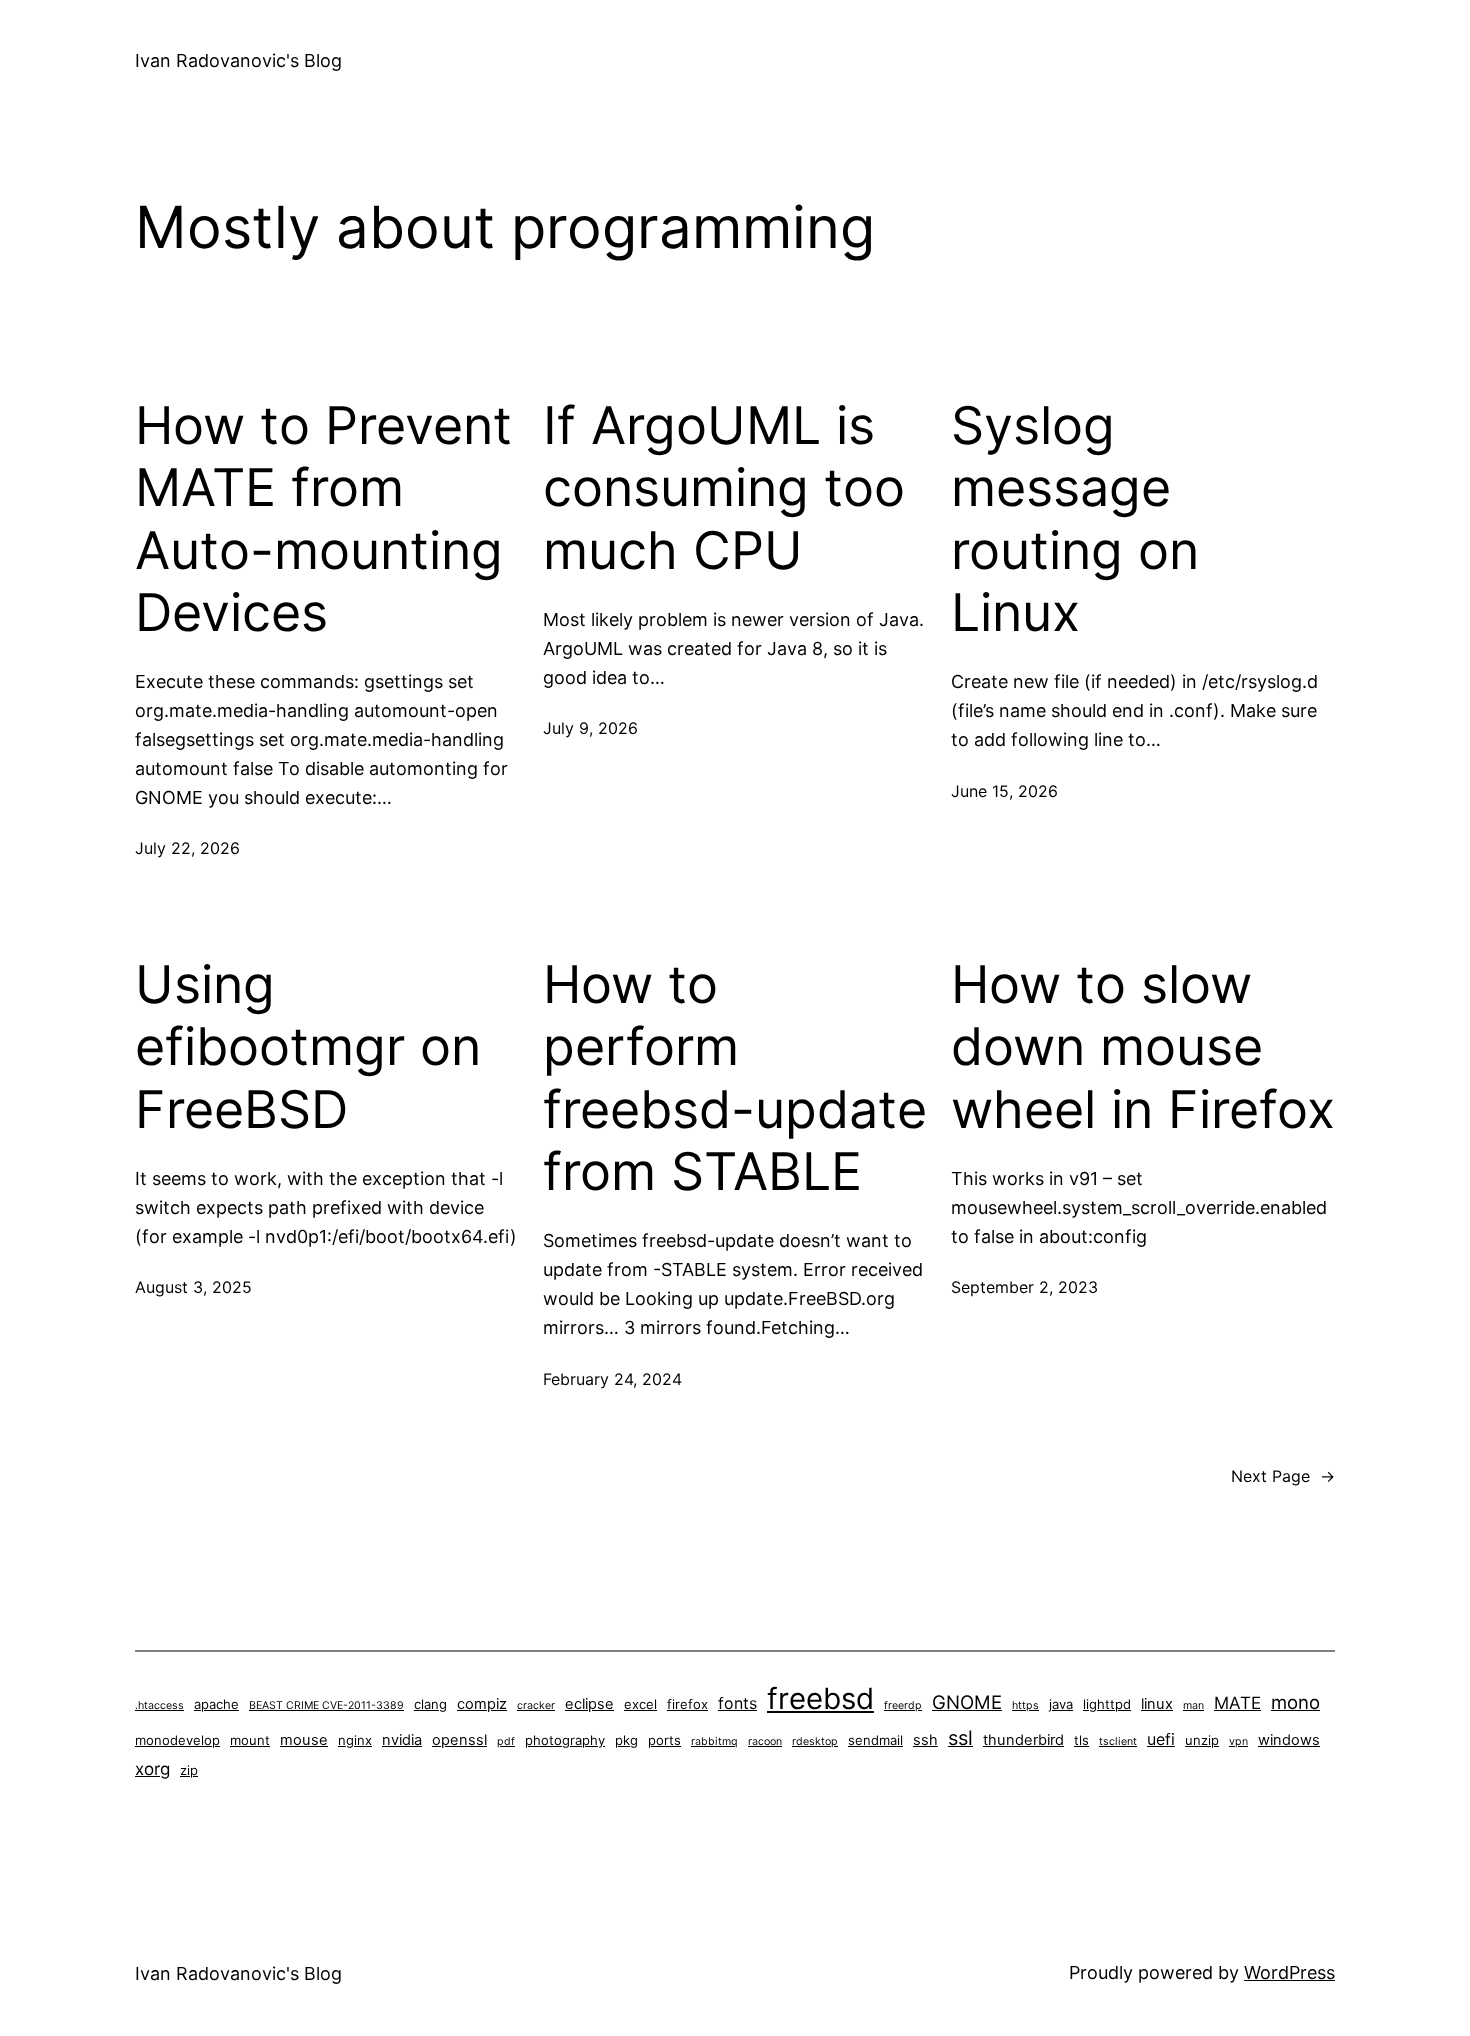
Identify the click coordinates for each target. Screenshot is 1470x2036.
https (1025, 1705)
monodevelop (177, 1740)
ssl (960, 1738)
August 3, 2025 (193, 1287)
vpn (1238, 1741)
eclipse (589, 1704)
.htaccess (159, 1705)
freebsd (820, 1698)
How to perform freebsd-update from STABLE (735, 1078)
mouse (304, 1740)
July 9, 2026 (590, 728)
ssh (925, 1740)
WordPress (1289, 1972)
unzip (1202, 1740)
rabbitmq (714, 1741)
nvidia (402, 1740)
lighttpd (1107, 1704)
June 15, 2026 (1004, 791)
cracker (536, 1705)
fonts (737, 1703)
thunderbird (1023, 1740)
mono (1295, 1702)
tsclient (1118, 1741)
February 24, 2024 (612, 1379)
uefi (1161, 1739)
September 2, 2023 (1024, 1287)
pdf (506, 1741)
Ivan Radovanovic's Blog (238, 60)
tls (1081, 1740)
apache (216, 1704)
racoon (765, 1741)
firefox (687, 1704)
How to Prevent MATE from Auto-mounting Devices (323, 519)
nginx (355, 1740)
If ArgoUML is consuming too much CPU (724, 488)
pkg (626, 1740)
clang (430, 1704)
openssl (459, 1740)
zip (189, 1770)
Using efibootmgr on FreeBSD (308, 1047)
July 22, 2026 (187, 848)
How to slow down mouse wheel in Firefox (1143, 1047)
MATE (1237, 1703)
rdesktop (815, 1741)
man (1193, 1705)
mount (250, 1740)
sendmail (875, 1740)
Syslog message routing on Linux (1075, 519)
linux (1157, 1704)
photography (565, 1740)
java (1061, 1704)
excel (640, 1704)
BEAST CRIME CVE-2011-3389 (326, 1705)
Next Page (1283, 1476)
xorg (152, 1769)
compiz (482, 1704)
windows (1289, 1740)
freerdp (903, 1705)
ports (664, 1740)
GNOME (967, 1702)
